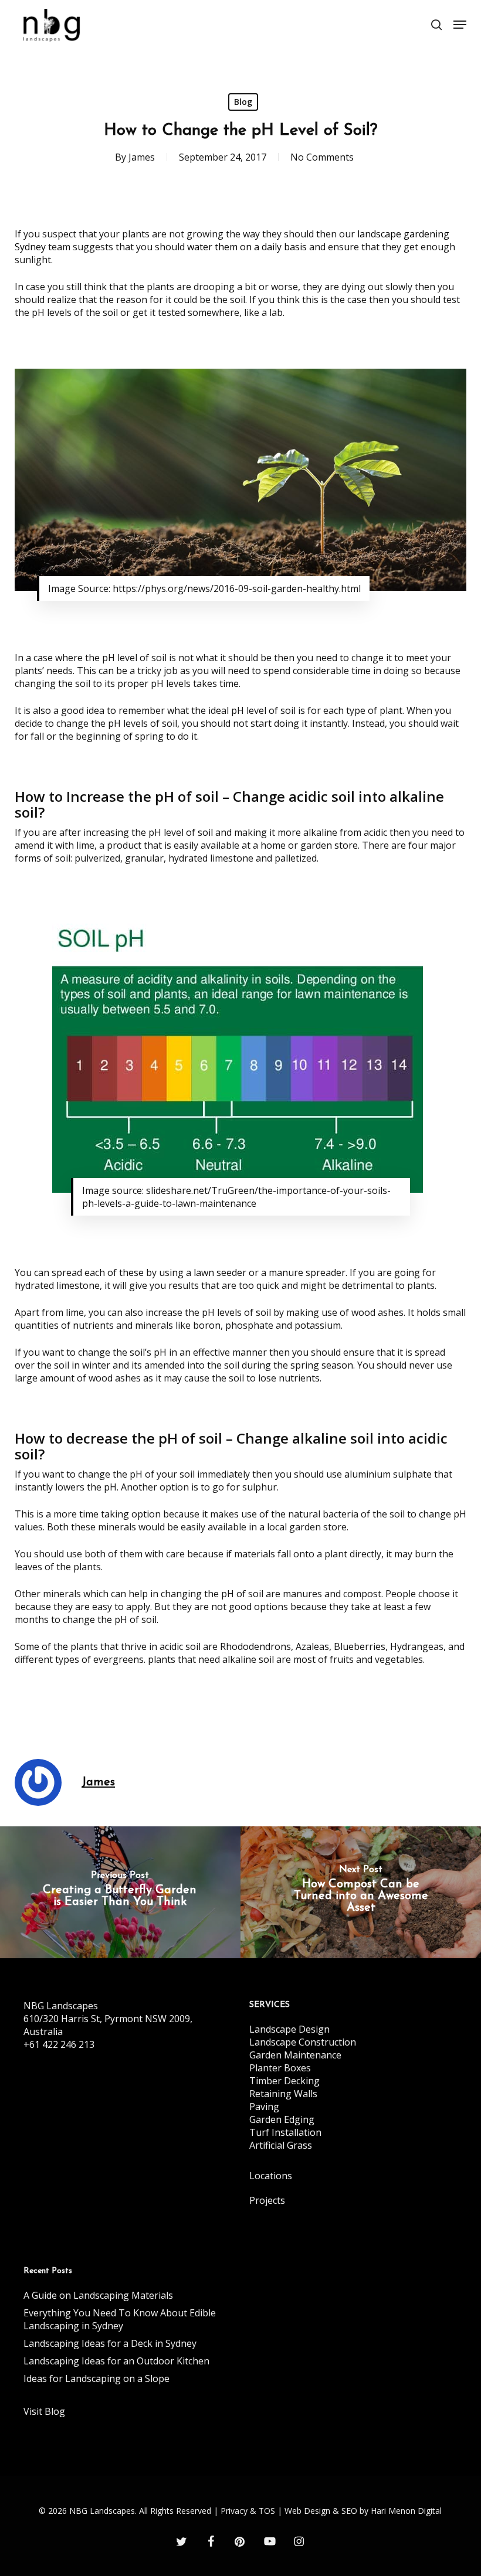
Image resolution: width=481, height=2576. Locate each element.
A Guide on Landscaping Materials (98, 2295)
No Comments (322, 157)
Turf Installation (285, 2132)
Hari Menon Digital (406, 2511)
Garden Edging (282, 2119)
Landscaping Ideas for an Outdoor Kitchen (116, 2361)
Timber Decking (284, 2081)
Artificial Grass (281, 2145)
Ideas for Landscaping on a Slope (96, 2378)
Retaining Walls (283, 2094)
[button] (460, 25)
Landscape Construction (303, 2042)
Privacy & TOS (248, 2511)
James (142, 157)
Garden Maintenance (295, 2055)
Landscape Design (289, 2029)
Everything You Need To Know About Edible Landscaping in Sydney (120, 2319)
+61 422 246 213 (59, 2044)
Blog (243, 102)
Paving (264, 2107)
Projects (267, 2200)
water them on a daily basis (247, 247)
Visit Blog (44, 2411)
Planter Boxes (280, 2068)
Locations (271, 2176)
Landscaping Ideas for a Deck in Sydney (110, 2343)
